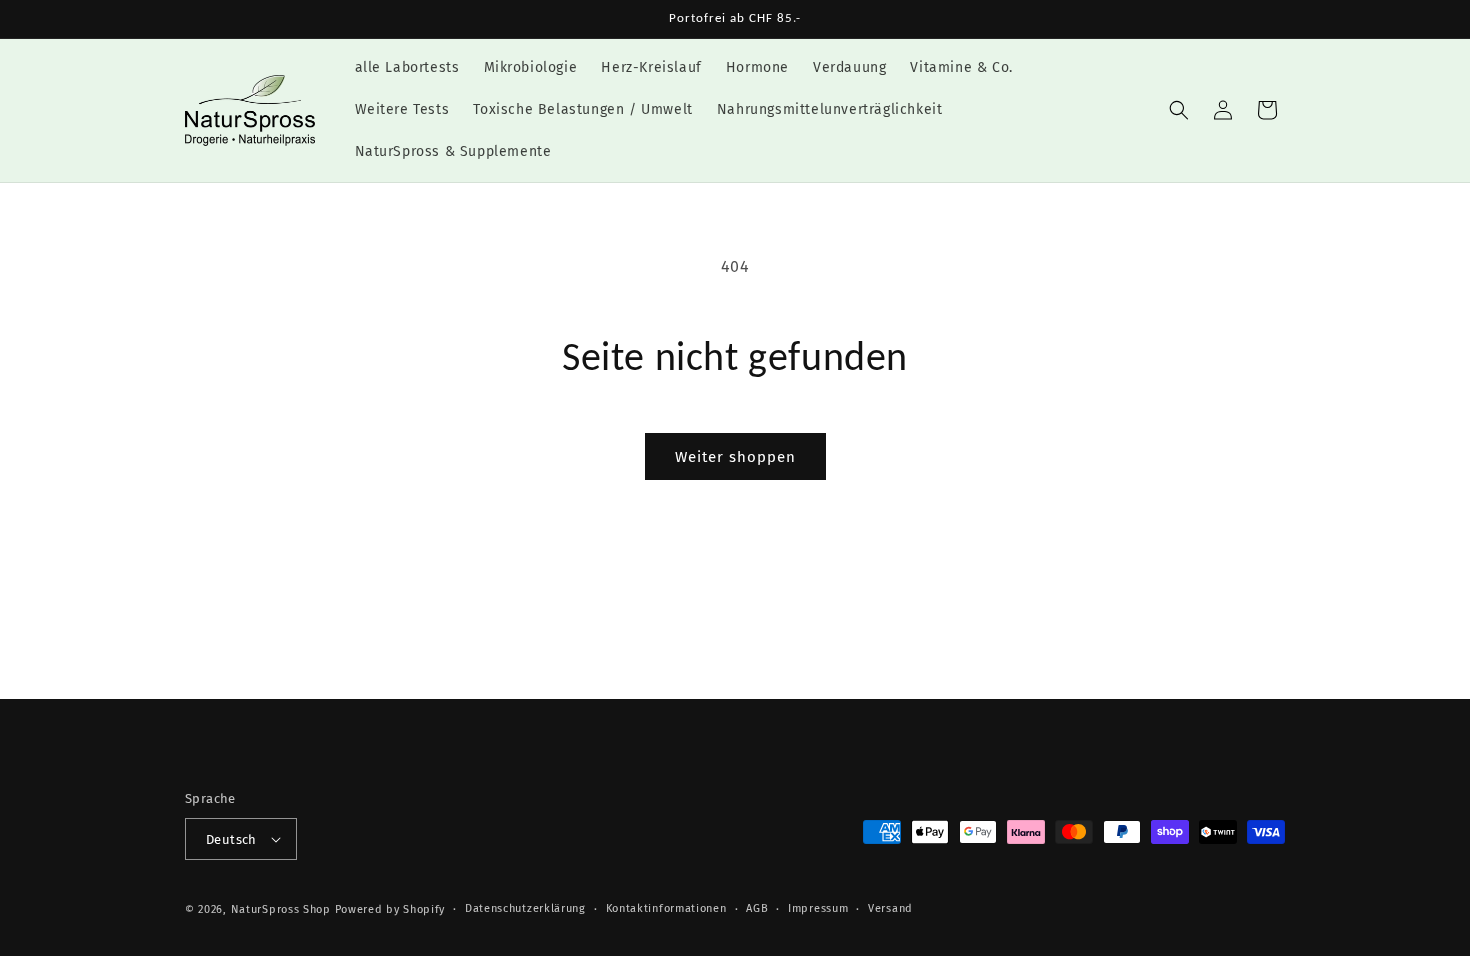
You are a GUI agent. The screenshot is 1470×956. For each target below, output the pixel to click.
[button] (1179, 110)
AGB (757, 908)
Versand (890, 908)
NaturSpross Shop (281, 909)
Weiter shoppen (735, 457)
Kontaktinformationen (666, 908)
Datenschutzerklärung (525, 908)
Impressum (818, 908)
